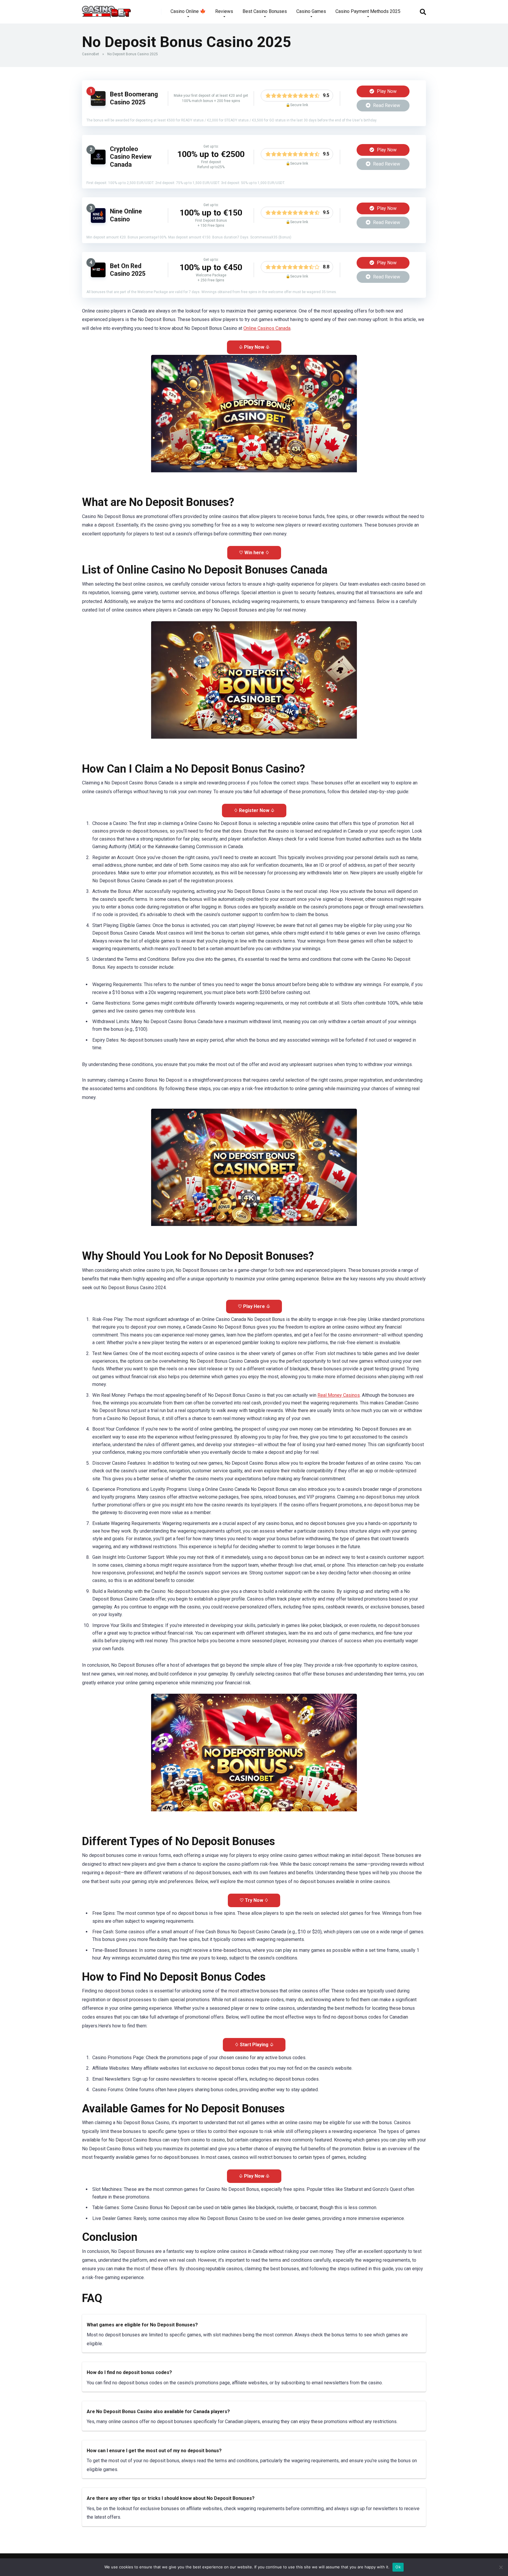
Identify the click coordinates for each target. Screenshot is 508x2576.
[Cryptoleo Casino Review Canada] (98, 163)
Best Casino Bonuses (265, 11)
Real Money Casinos (339, 1395)
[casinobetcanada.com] (106, 10)
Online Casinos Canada (267, 328)
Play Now (386, 91)
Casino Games (311, 11)
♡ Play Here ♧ (254, 1306)
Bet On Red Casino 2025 (128, 270)
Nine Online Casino (126, 215)
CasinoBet (91, 54)
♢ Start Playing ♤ (254, 2045)
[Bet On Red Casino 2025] (98, 276)
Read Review (386, 105)
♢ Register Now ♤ (254, 810)
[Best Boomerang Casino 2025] (98, 104)
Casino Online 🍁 (188, 11)
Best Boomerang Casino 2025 (134, 98)
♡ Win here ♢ (254, 553)
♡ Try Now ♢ (254, 1900)
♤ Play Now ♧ (254, 347)
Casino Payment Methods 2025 (368, 11)
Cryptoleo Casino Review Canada (131, 157)
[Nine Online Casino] (98, 221)
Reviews (224, 11)
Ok (398, 2567)
